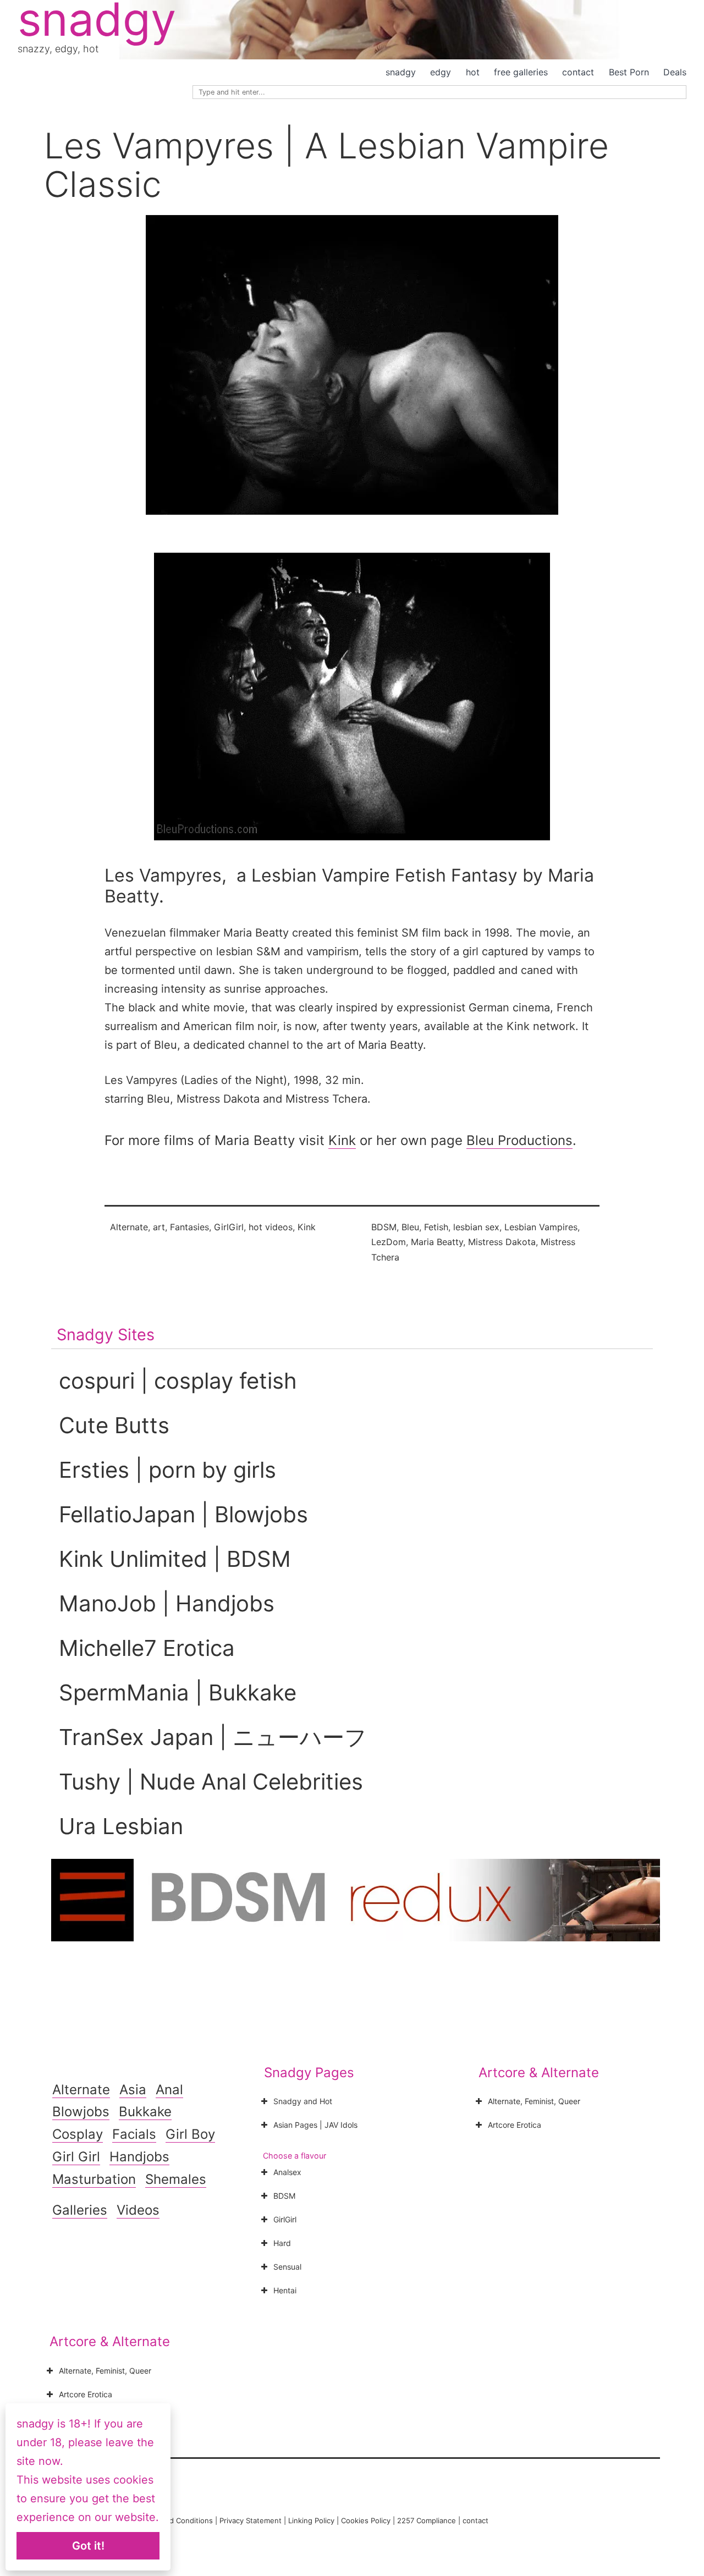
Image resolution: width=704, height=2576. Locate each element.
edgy (441, 72)
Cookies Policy (366, 2520)
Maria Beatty (437, 1242)
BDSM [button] (284, 2196)
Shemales (176, 2179)
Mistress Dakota (502, 1242)
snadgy (401, 72)
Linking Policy (311, 2520)
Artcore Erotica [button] (515, 2125)
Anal (169, 2090)
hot (473, 72)
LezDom (389, 1242)
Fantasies (189, 1227)
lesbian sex (476, 1227)
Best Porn (629, 72)
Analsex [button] (287, 2172)
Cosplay (78, 2134)
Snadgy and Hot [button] (303, 2101)
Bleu (410, 1227)
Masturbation (94, 2179)
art (159, 1227)
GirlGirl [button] (285, 2219)
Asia (133, 2090)
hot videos (271, 1227)
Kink (342, 1140)
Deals (675, 72)
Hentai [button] (285, 2290)
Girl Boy (190, 2134)
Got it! (88, 2546)
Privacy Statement (251, 2520)
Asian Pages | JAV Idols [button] (315, 2125)
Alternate (129, 1227)
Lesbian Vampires (541, 1227)
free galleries (521, 72)
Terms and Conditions (175, 2520)
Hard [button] (282, 2243)
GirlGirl (229, 1227)
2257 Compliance (427, 2520)
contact (578, 72)
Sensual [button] (287, 2267)
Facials (134, 2134)
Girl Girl (76, 2157)
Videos (138, 2210)
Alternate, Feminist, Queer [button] (534, 2101)
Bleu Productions (519, 1140)
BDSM (384, 1227)
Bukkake (145, 2112)
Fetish (436, 1227)
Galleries (80, 2210)
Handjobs (139, 2157)
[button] (352, 696)
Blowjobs (81, 2112)
